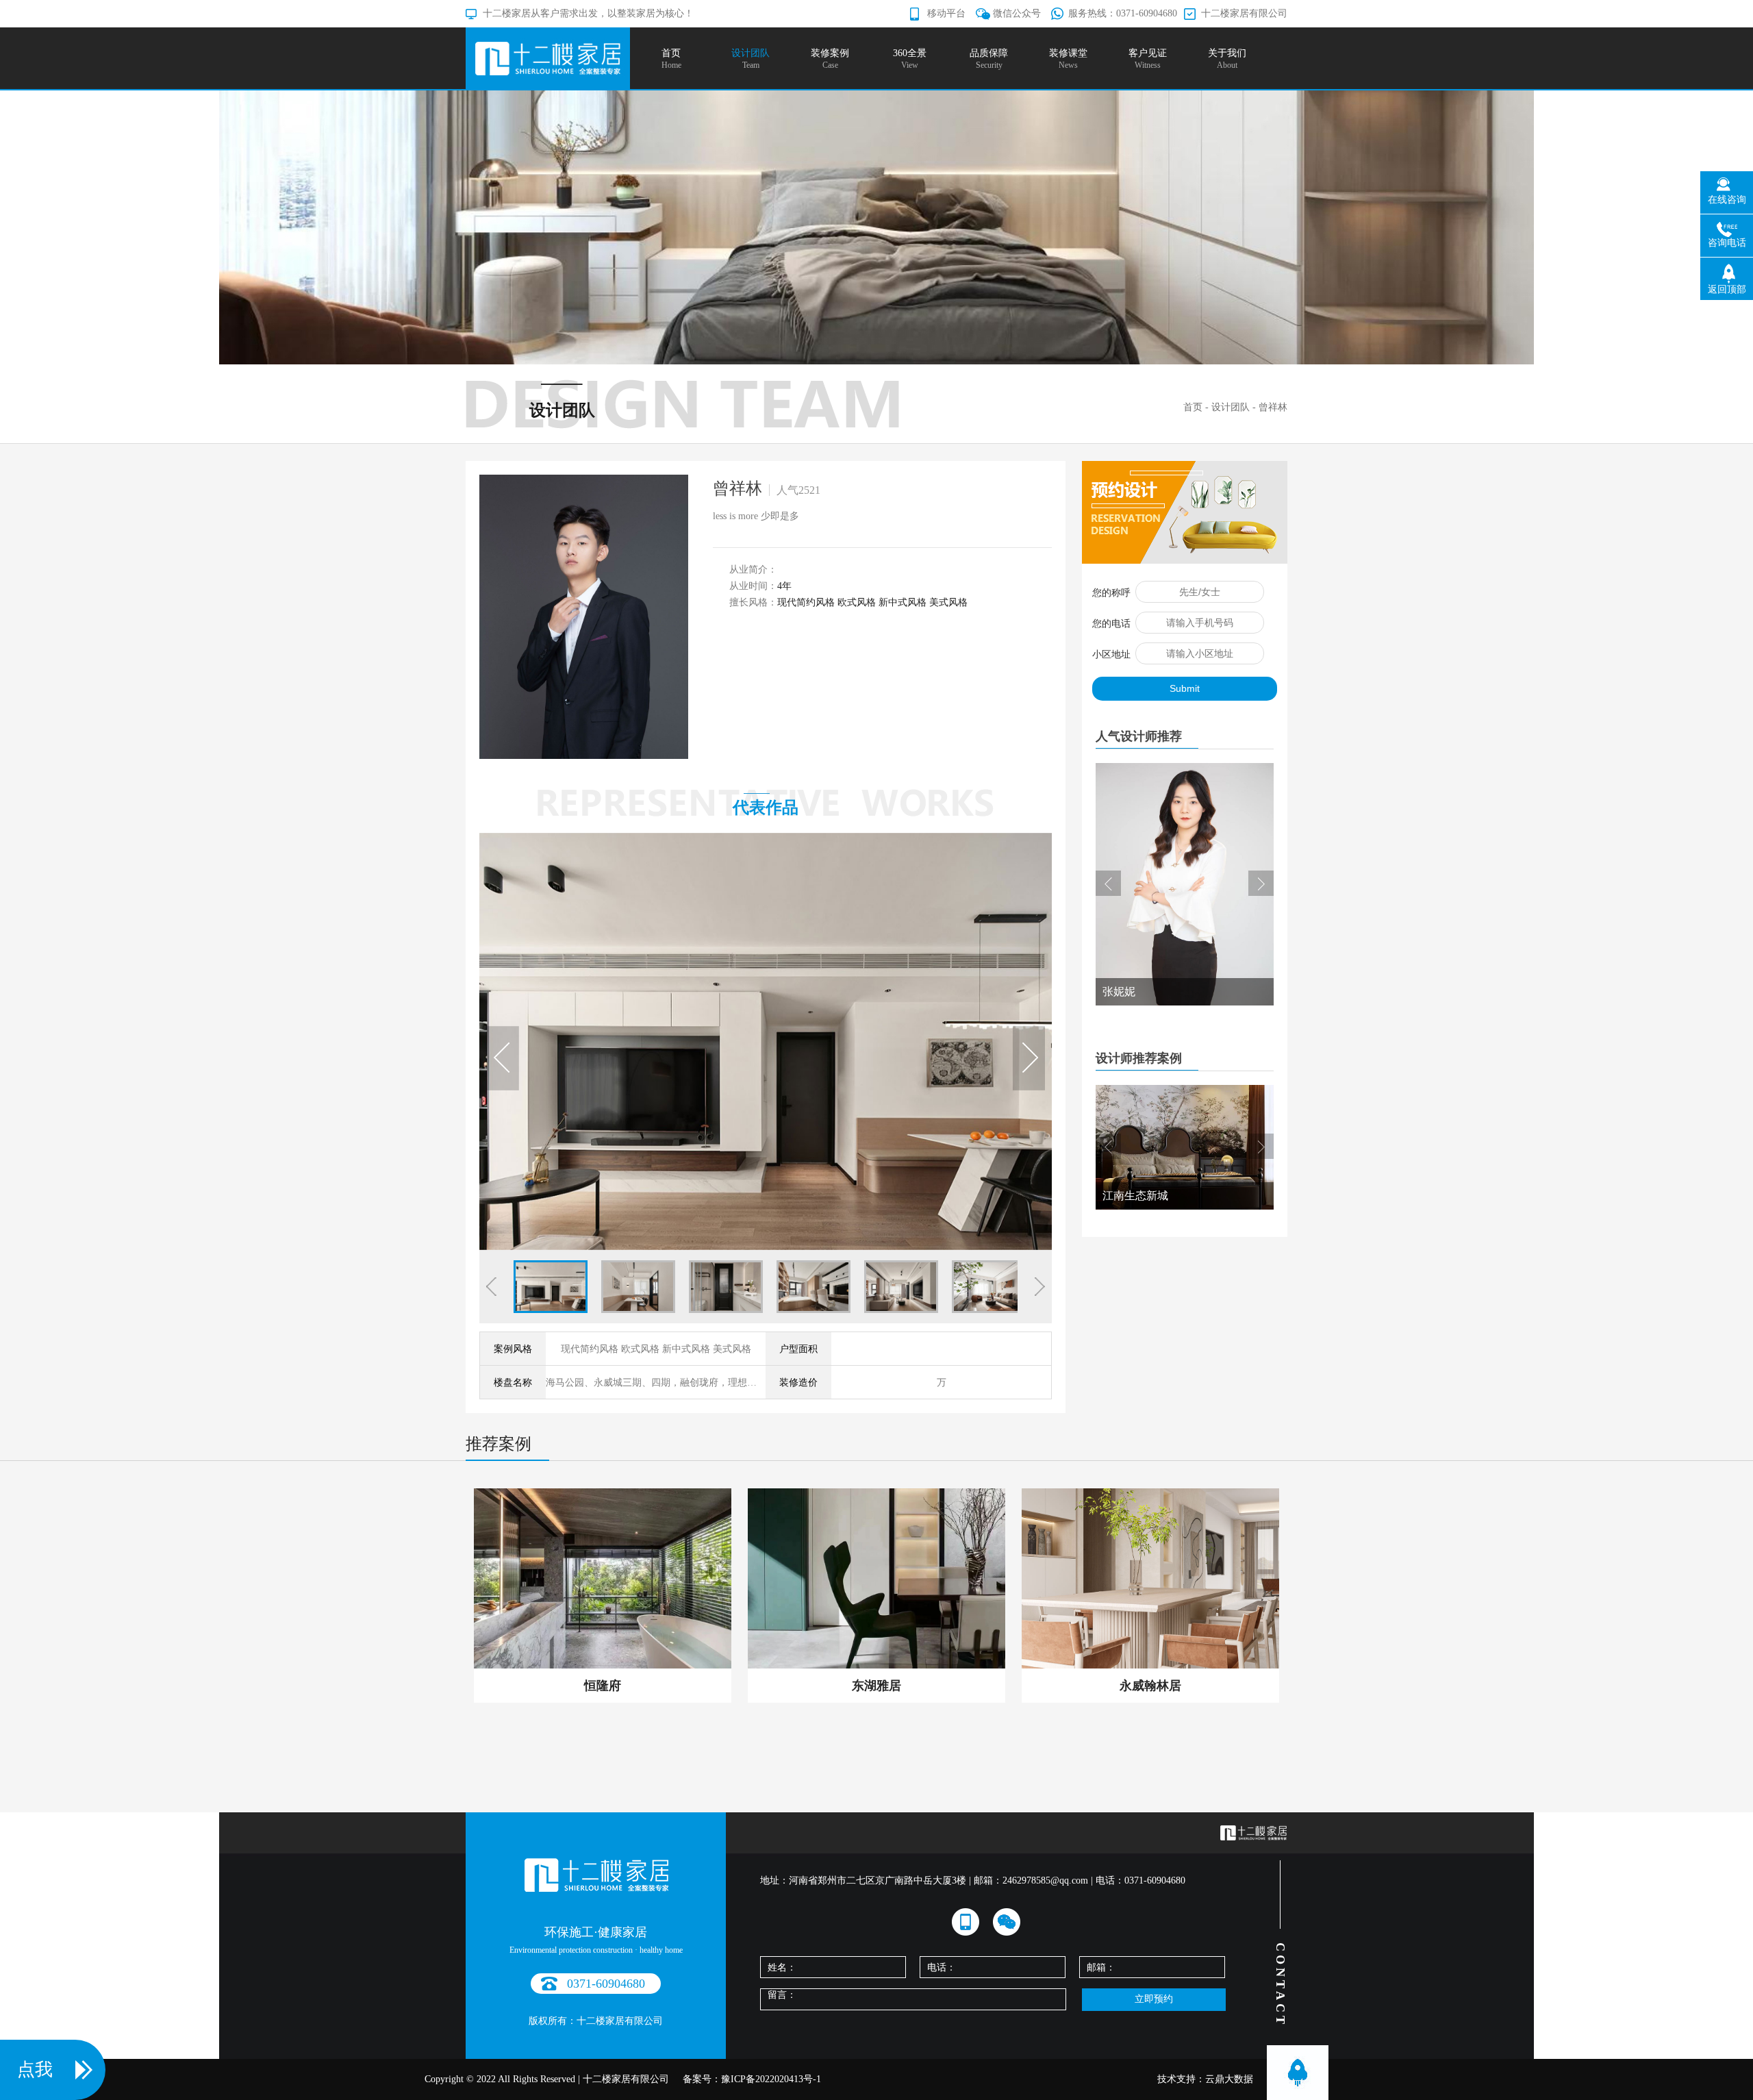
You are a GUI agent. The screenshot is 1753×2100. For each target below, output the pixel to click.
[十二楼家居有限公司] (548, 58)
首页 (1193, 407)
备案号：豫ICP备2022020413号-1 (752, 2079)
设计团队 (1231, 407)
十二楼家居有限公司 (1244, 13)
